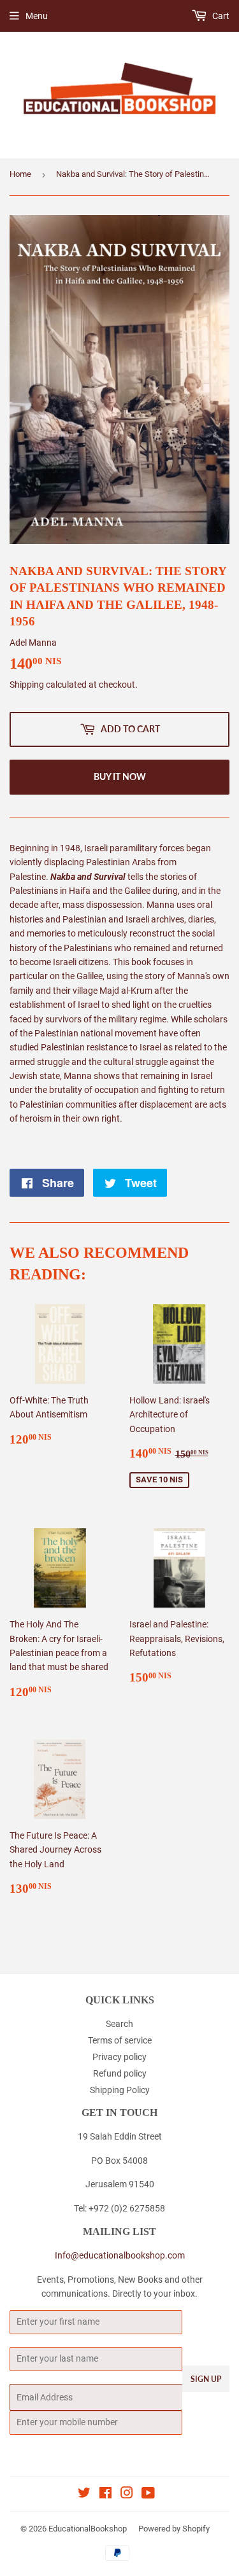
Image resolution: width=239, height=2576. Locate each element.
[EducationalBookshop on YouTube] (148, 2495)
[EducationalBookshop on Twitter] (84, 2495)
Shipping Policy (120, 2090)
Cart (220, 16)
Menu (37, 16)
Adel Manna (33, 643)
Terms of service (120, 2040)
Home (20, 174)
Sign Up (206, 2379)
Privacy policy (119, 2057)
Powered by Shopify (174, 2529)
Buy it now (120, 776)
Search (119, 2024)
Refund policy (120, 2073)
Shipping (27, 685)
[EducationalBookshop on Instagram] (127, 2495)
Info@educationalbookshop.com (120, 2255)
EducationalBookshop (88, 2529)
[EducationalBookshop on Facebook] (105, 2495)
